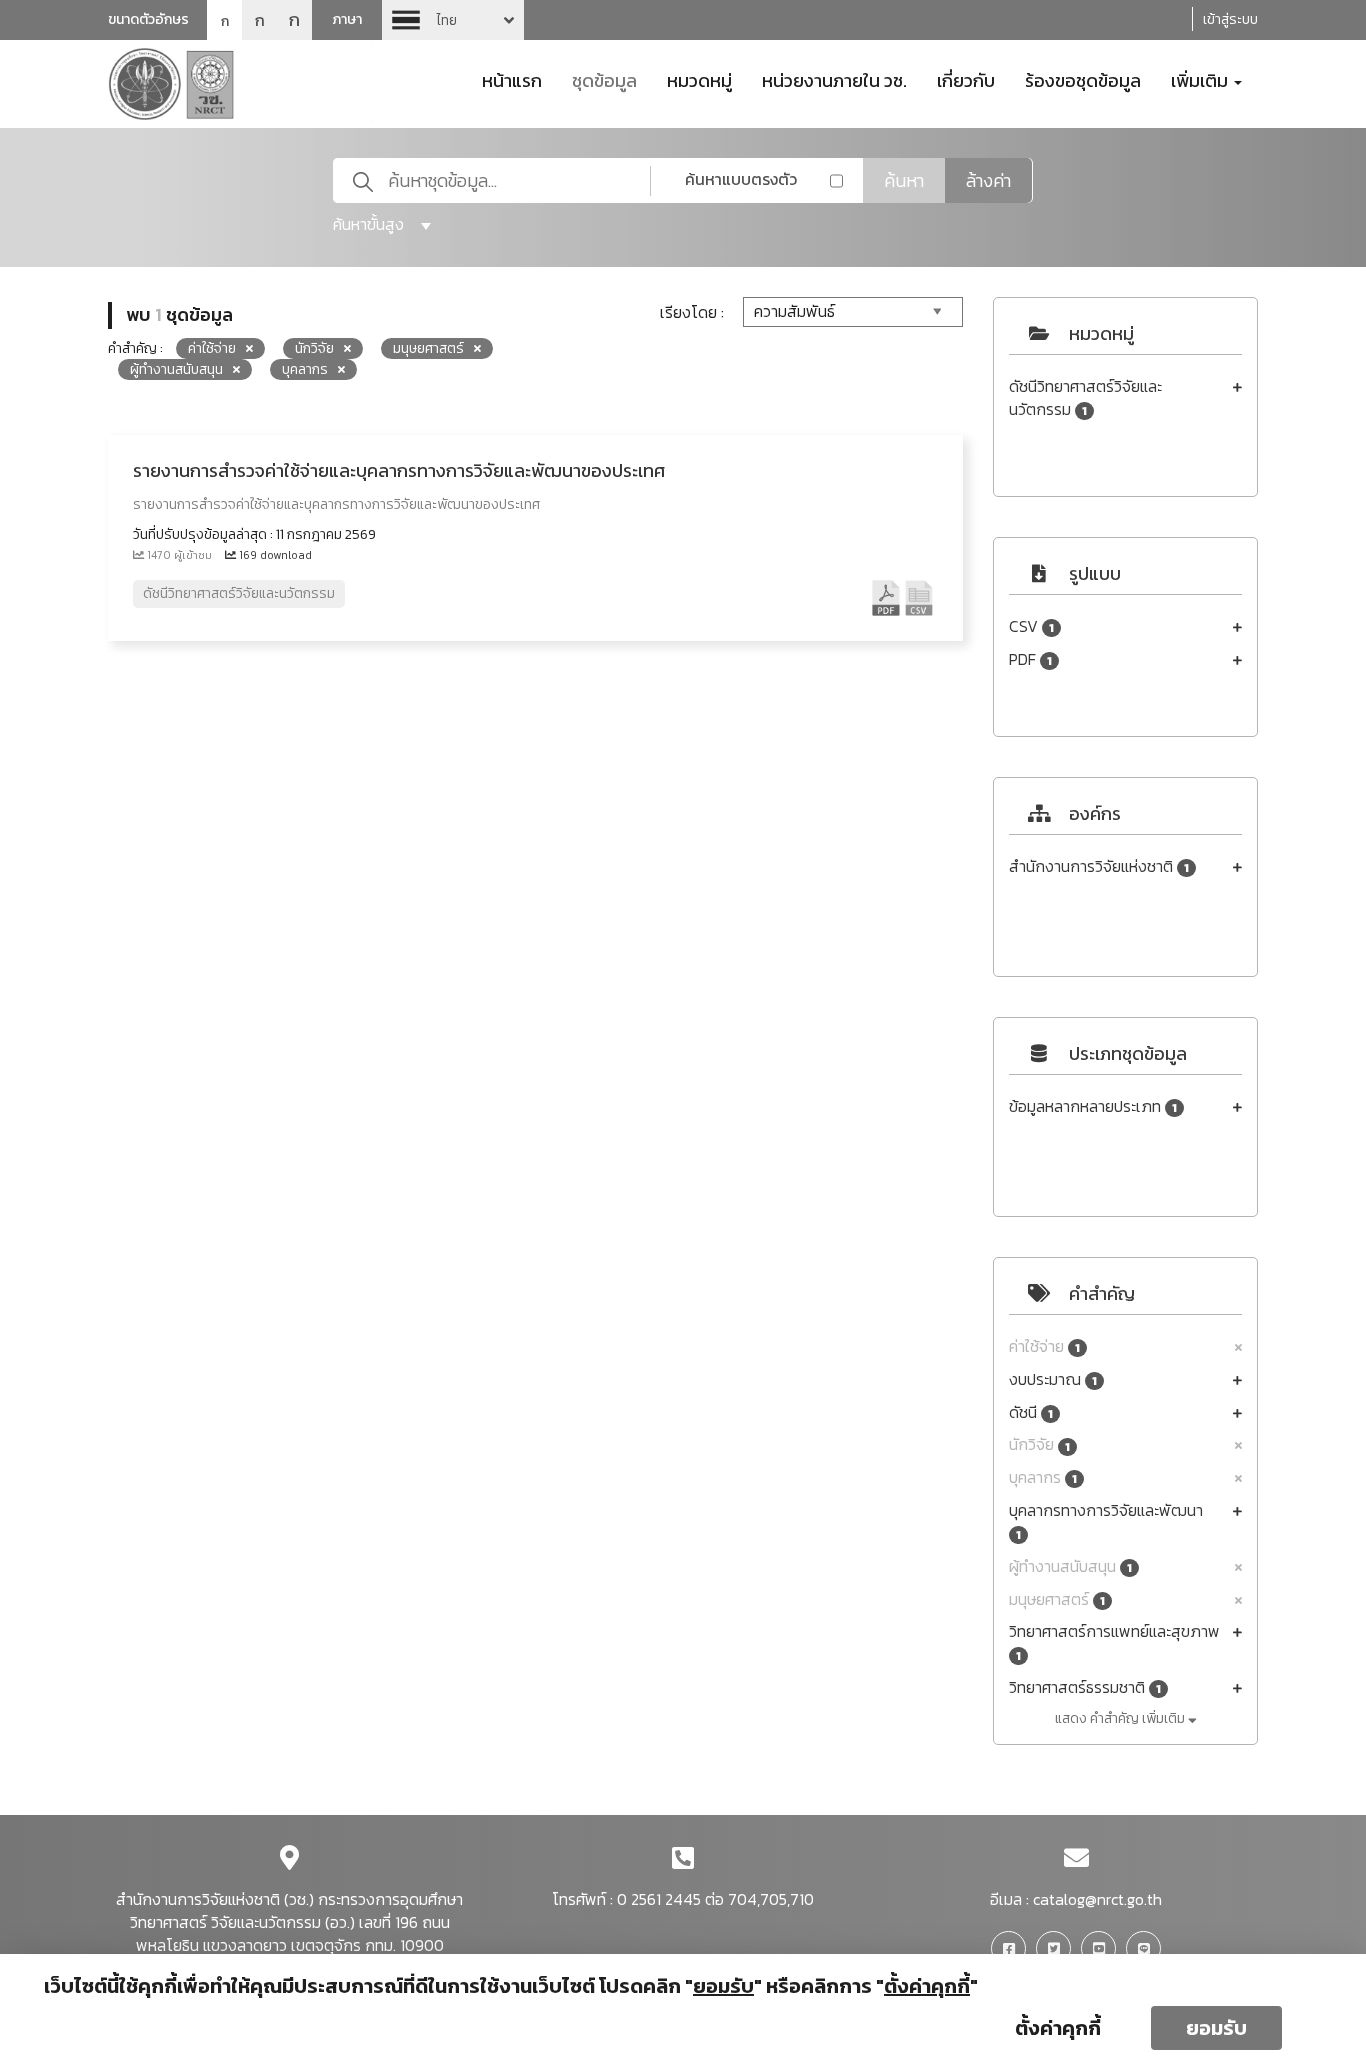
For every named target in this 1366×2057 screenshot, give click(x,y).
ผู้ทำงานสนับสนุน (1070, 1566)
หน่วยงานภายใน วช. (834, 79)
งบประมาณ (1053, 1379)
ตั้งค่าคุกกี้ (1058, 2028)
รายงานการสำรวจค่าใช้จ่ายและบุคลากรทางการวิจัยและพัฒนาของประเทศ (399, 470)
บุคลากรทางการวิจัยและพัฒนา (1106, 1521)
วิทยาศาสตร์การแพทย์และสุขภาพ (1114, 1642)
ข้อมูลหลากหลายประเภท (1093, 1106)
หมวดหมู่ (699, 79)
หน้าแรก (512, 79)
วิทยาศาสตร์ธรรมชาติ (1085, 1687)
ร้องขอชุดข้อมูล (1083, 79)
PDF (1030, 659)
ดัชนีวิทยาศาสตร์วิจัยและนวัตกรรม (1085, 398)
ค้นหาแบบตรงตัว (741, 179)
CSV (1031, 626)
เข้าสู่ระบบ (1230, 19)
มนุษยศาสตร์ (1057, 1599)
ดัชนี (1031, 1412)
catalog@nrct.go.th (1097, 1899)
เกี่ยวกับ (966, 79)
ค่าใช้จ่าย (1044, 1346)
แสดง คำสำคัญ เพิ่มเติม (1121, 1718)
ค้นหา (904, 180)
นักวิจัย (1039, 1444)
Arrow (453, 20)
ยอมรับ (1216, 2028)
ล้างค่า (988, 180)
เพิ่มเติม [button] (1201, 79)
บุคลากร (1043, 1477)
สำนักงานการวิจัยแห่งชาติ (1099, 866)
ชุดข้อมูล (604, 79)
